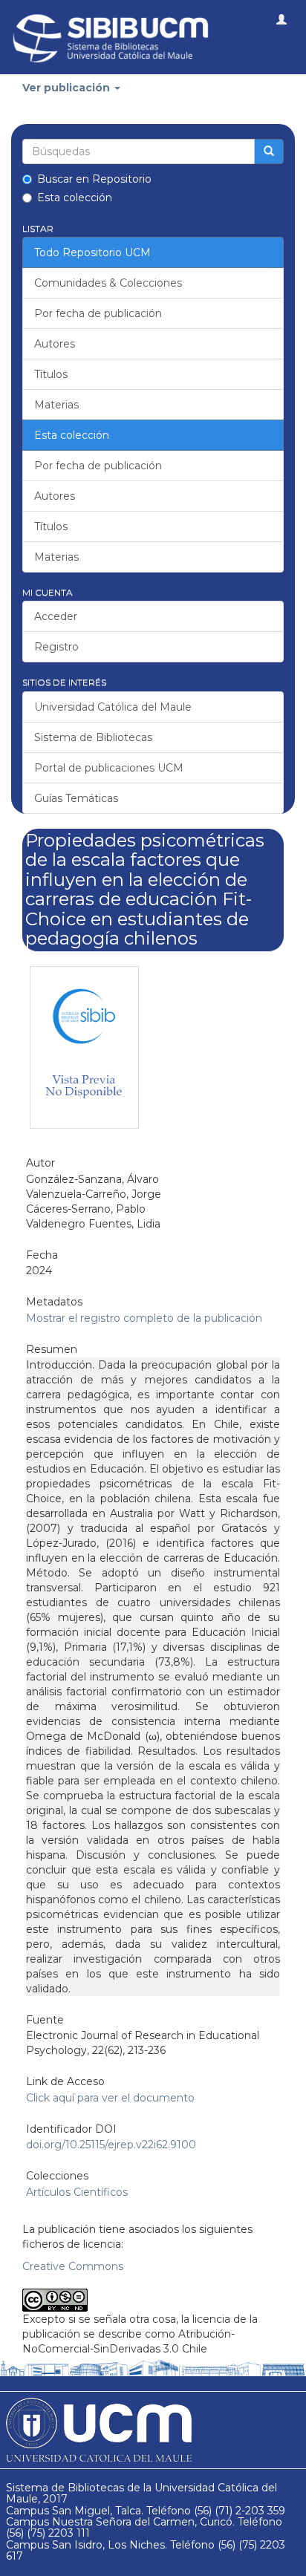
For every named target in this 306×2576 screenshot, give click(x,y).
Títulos (51, 374)
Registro (56, 647)
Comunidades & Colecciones (108, 283)
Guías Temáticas (76, 798)
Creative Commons (73, 2266)
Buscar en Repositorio (94, 179)
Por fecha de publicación (98, 313)
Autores (55, 344)
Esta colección (75, 198)
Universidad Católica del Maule (113, 707)
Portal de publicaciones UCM (109, 768)
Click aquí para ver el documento (110, 2098)
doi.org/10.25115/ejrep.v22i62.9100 (111, 2145)
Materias (56, 405)
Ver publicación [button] (68, 88)
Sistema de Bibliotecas (93, 737)
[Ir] (269, 151)
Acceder (56, 616)
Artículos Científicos (77, 2192)
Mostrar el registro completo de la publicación (144, 1318)
